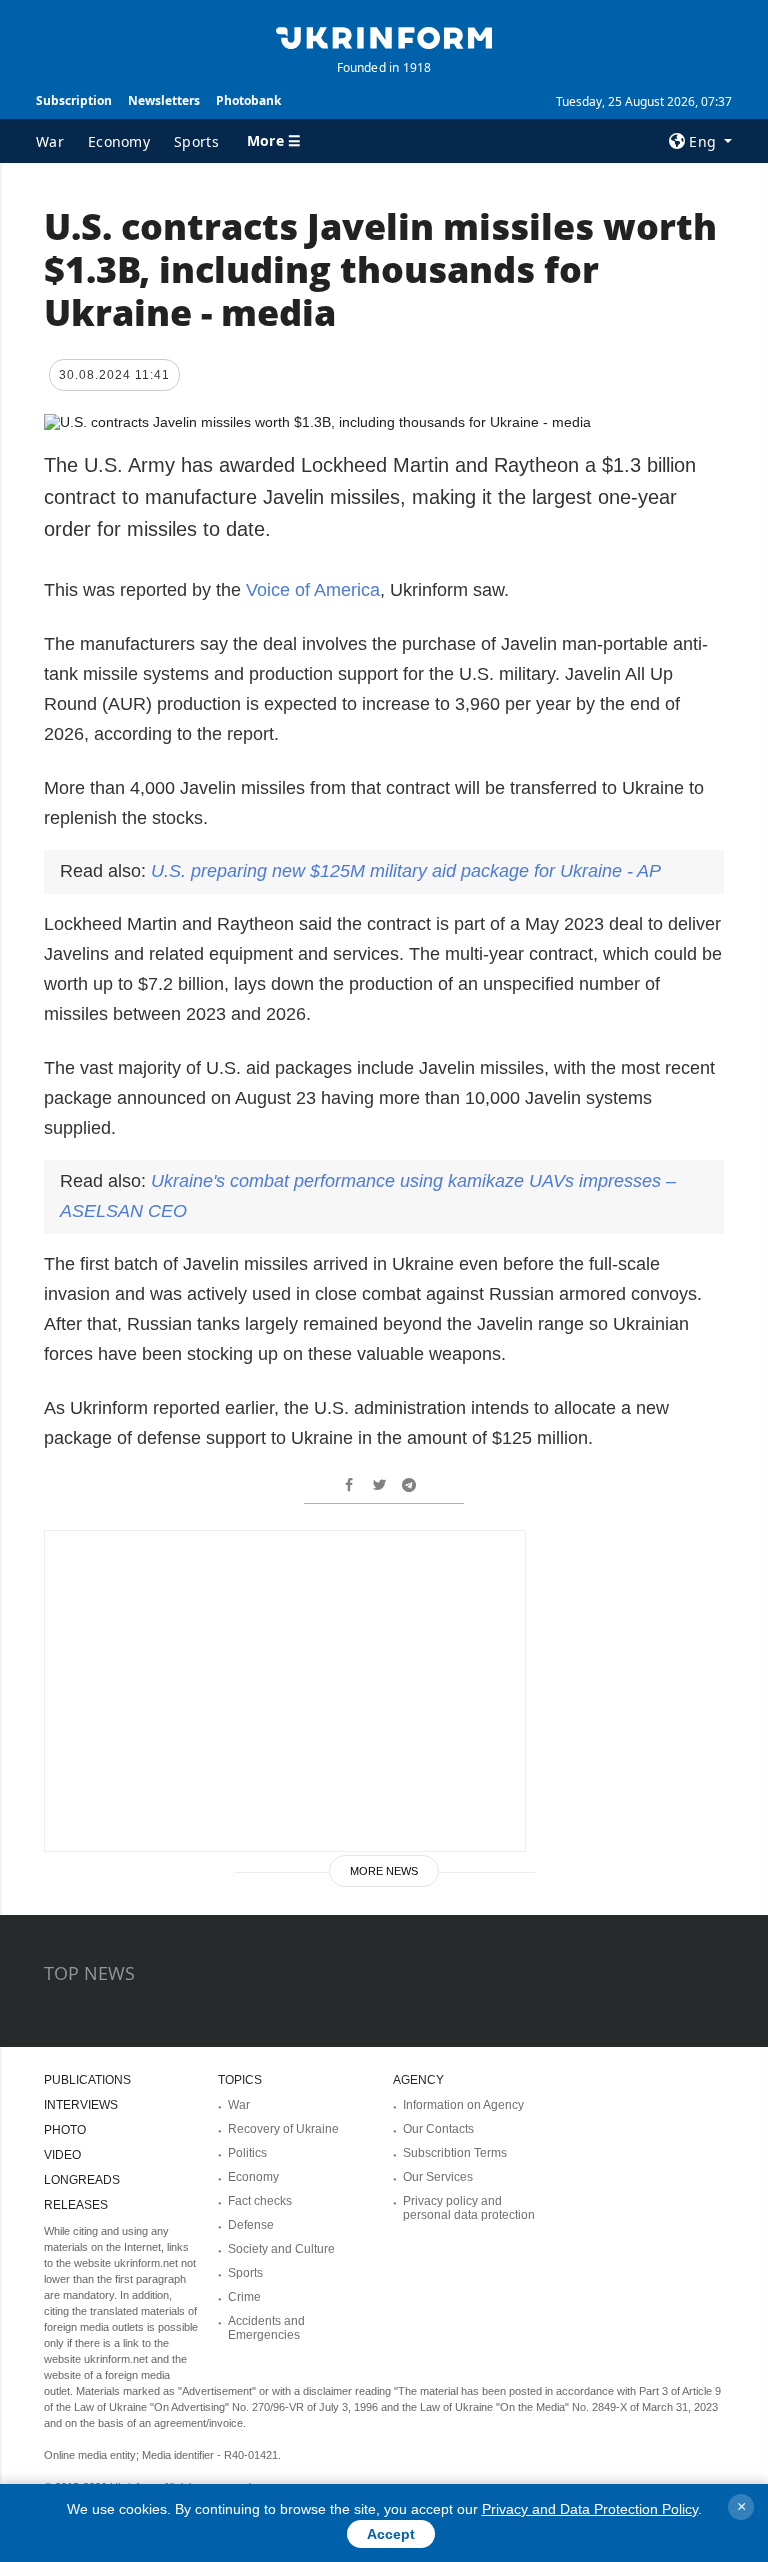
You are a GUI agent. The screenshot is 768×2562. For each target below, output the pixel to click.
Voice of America (310, 590)
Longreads (82, 2180)
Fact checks (260, 2201)
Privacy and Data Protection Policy (590, 2509)
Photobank (248, 100)
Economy (119, 141)
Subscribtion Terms (455, 2153)
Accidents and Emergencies (266, 2328)
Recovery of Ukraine (283, 2129)
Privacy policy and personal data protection (469, 2208)
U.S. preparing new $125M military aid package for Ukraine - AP (406, 871)
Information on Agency (463, 2105)
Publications (87, 2080)
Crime (244, 2297)
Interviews (81, 2105)
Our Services (438, 2177)
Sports (196, 141)
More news (384, 1871)
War (50, 141)
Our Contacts (438, 2129)
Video (62, 2155)
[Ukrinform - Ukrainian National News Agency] (384, 36)
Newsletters (164, 100)
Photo (65, 2130)
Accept (391, 2534)
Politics (247, 2153)
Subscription (74, 100)
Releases (76, 2205)
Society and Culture (281, 2249)
